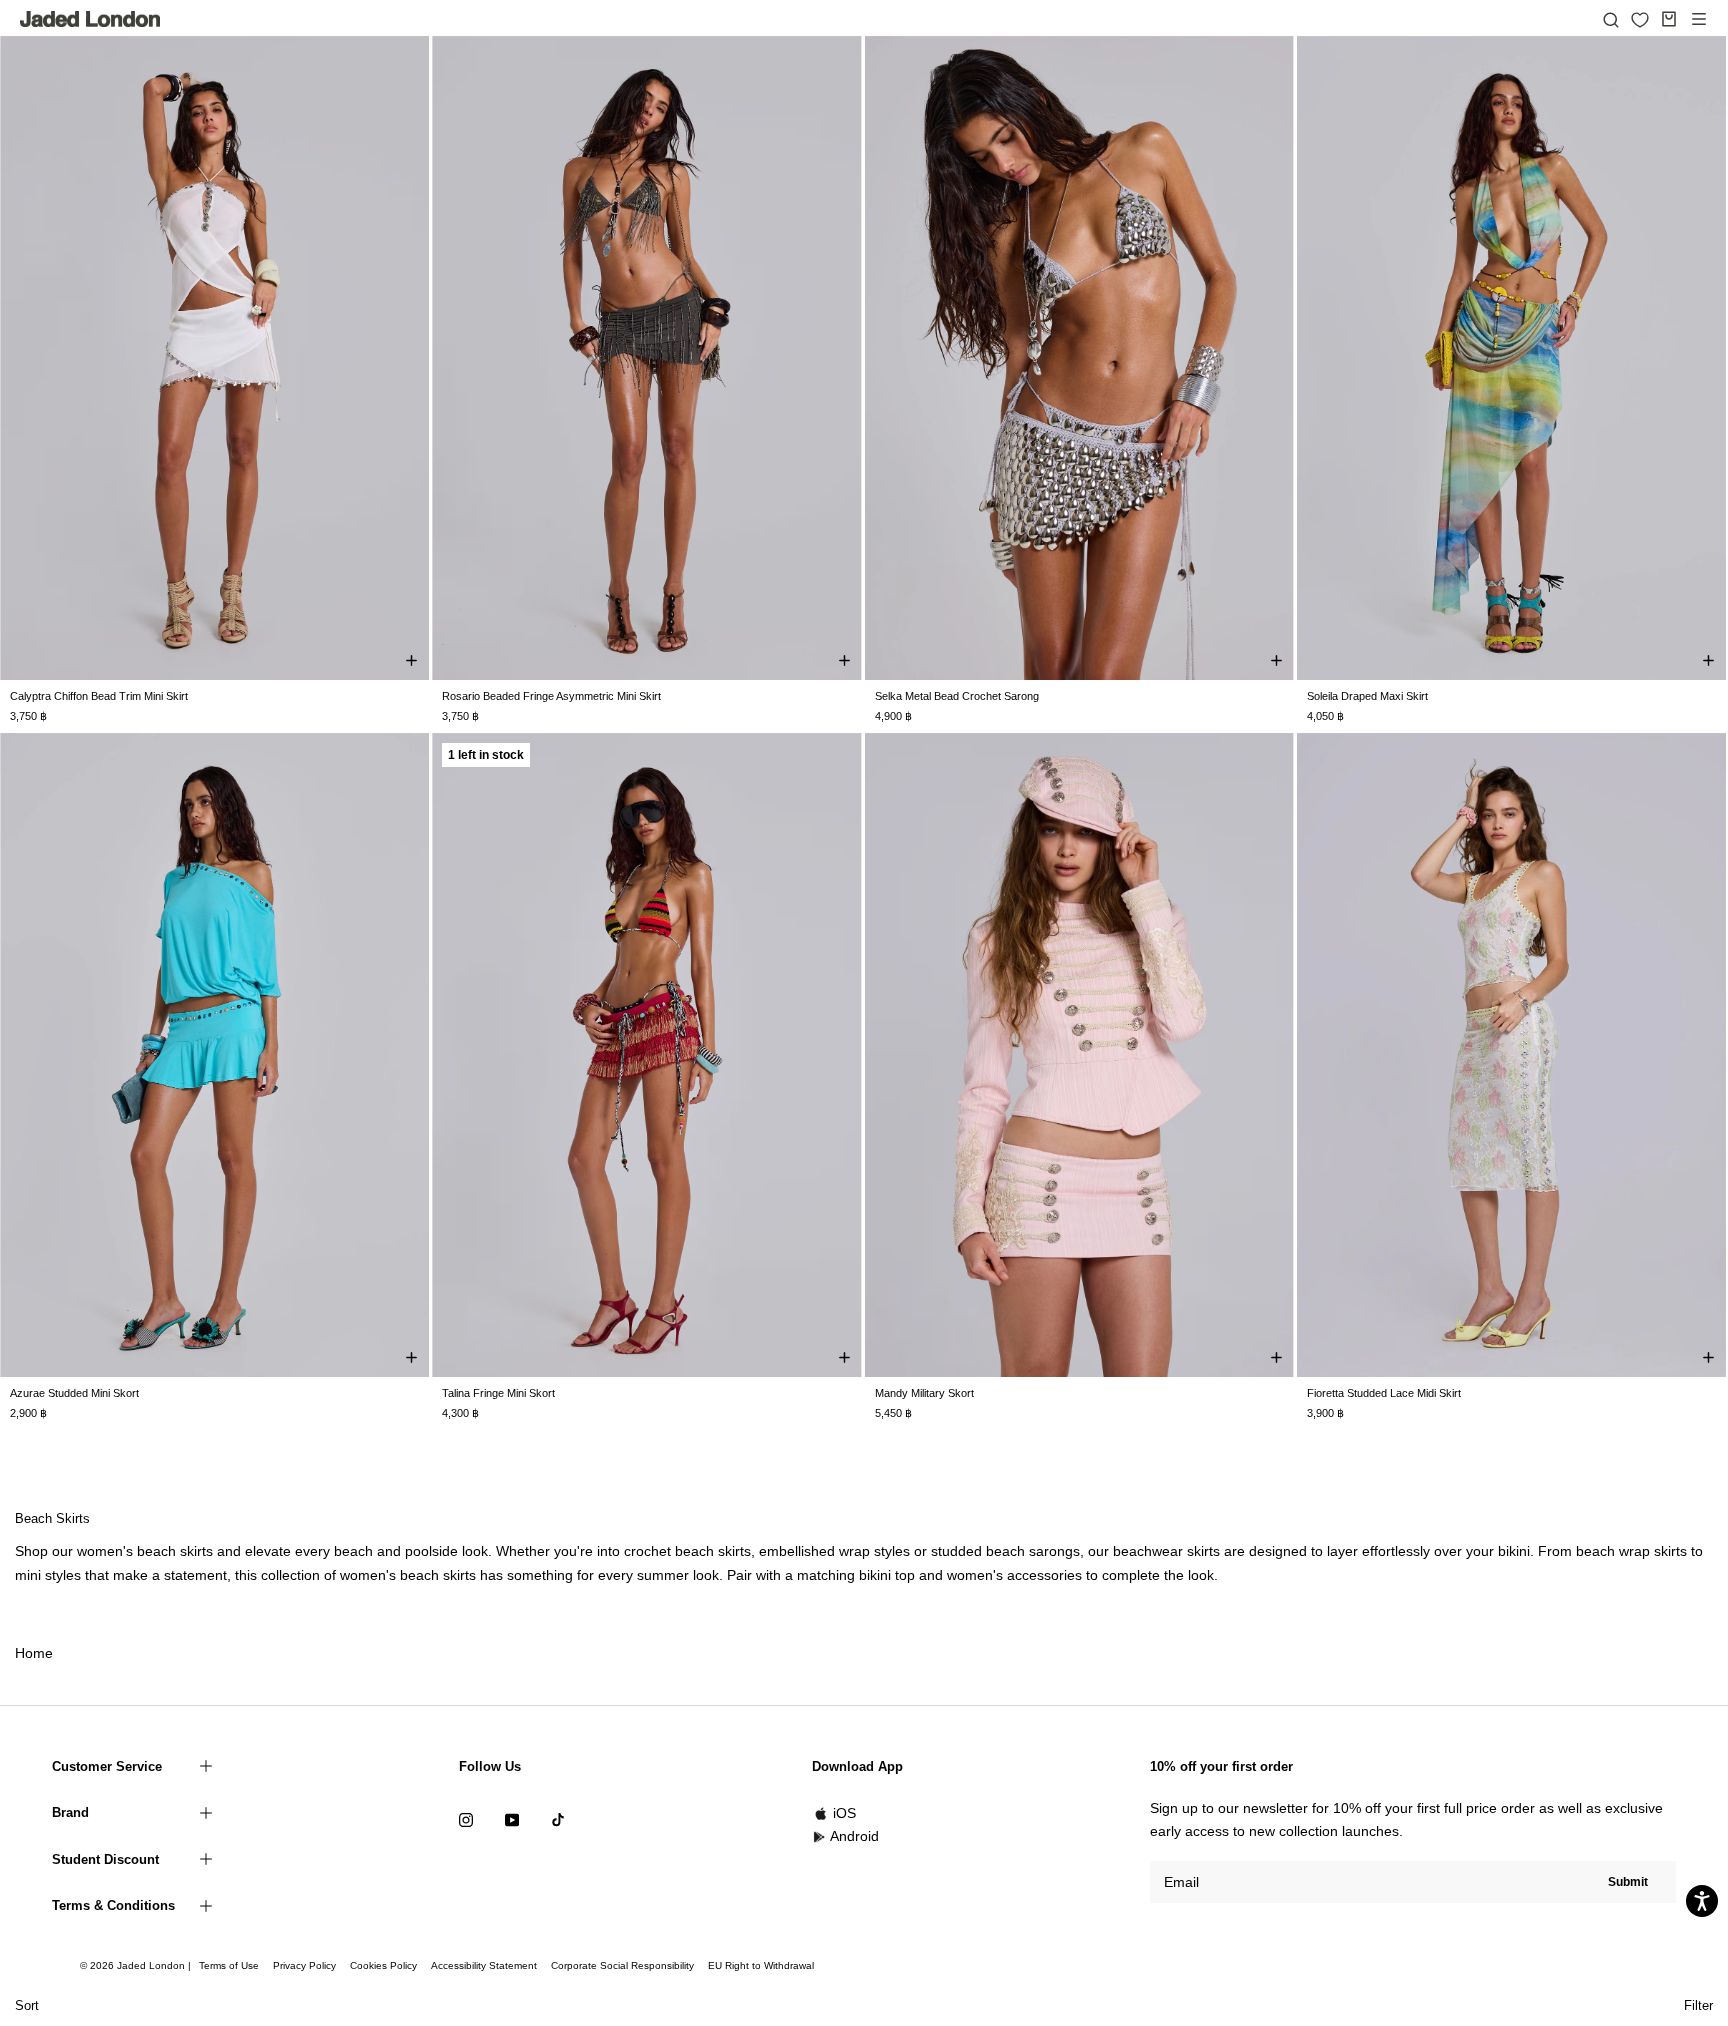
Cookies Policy (383, 1965)
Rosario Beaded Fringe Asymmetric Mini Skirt (551, 696)
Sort (27, 2005)
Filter (1698, 2005)
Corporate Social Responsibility (622, 1965)
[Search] (1611, 19)
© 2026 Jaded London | (137, 1965)
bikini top (887, 1575)
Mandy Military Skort (924, 1393)
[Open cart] (1669, 19)
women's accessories (1014, 1575)
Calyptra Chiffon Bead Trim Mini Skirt (99, 696)
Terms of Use (229, 1965)
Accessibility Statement (484, 1965)
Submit (1628, 1882)
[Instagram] (466, 1819)
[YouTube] (512, 1819)
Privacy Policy (304, 1965)
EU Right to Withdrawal (761, 1965)
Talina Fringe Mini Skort (498, 1393)
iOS (844, 1813)
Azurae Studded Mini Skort (74, 1393)
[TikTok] (558, 1819)
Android (854, 1836)
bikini (1514, 1551)
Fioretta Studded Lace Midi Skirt (1384, 1393)
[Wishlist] (1640, 20)
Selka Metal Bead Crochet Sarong (957, 696)
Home (34, 1653)
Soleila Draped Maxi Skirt (1367, 696)
